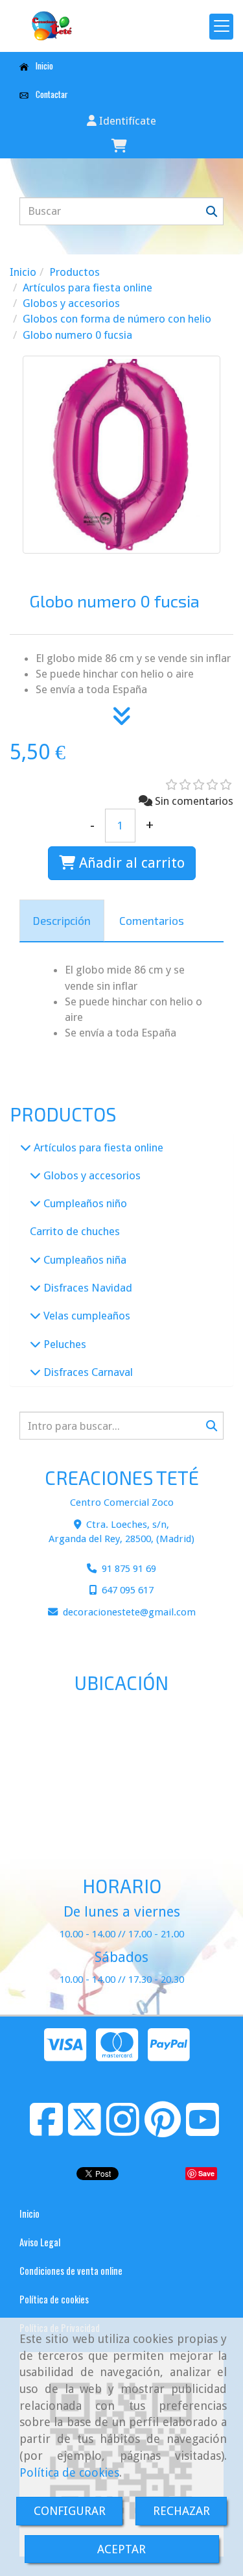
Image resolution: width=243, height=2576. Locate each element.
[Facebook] (46, 2130)
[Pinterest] (163, 2130)
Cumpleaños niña (84, 1260)
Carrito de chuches (75, 1231)
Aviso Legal (40, 2242)
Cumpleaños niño (84, 1203)
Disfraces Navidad (87, 1288)
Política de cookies (69, 2472)
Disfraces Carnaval (87, 1372)
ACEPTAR (121, 2549)
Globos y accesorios (91, 1175)
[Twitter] (85, 2130)
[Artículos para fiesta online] (26, 1147)
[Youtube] (202, 2130)
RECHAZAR (181, 2511)
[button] (121, 121)
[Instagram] (123, 2130)
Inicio (43, 66)
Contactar (51, 94)
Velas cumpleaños (86, 1316)
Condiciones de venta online (71, 2271)
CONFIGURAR (70, 2511)
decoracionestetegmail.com (129, 1612)
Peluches (64, 1344)
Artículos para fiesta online (97, 1147)
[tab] (62, 921)
